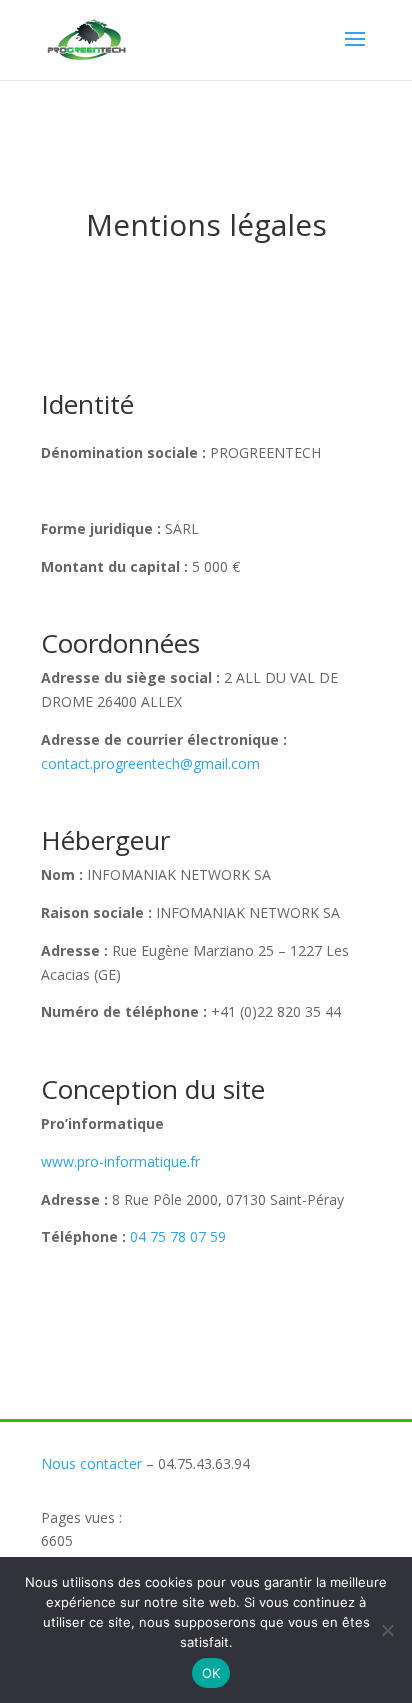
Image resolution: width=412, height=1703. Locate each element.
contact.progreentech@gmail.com (150, 763)
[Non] (387, 1630)
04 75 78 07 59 (178, 1236)
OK (211, 1673)
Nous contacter (91, 1463)
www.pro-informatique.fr (120, 1161)
